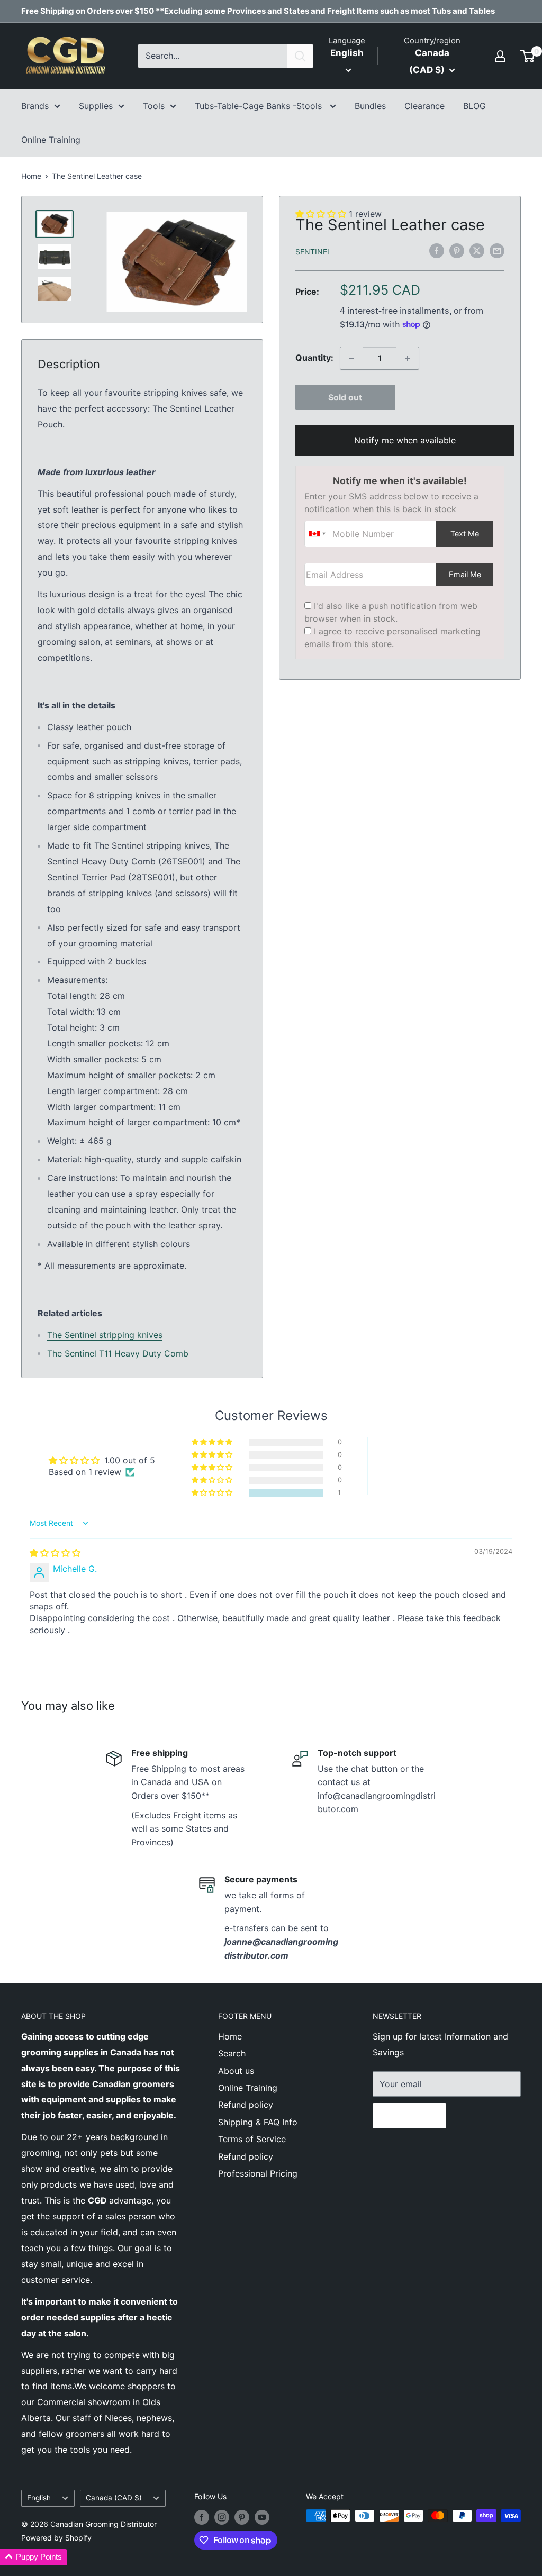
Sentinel (313, 252)
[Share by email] (497, 251)
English (39, 2498)
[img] (55, 1553)
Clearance (424, 106)
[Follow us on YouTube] (262, 2517)
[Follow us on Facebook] (202, 2517)
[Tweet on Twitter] (477, 251)
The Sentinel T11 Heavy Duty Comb (118, 1353)
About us (236, 2071)
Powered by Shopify (56, 2538)
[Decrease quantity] (351, 358)
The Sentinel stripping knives (105, 1335)
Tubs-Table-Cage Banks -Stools (260, 106)
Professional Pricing (258, 2173)
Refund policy (246, 2105)
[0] (528, 56)
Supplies (96, 106)
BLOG (475, 106)
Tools (154, 106)
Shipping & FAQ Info (258, 2122)
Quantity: (314, 358)
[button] (213, 1493)
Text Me (465, 534)
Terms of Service (252, 2139)
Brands (35, 106)
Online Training (51, 140)
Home (31, 176)
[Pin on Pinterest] (457, 251)
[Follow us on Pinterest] (242, 2517)
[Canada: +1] (317, 534)
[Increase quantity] (408, 358)
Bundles (370, 106)
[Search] (300, 56)
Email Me (465, 574)
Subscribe (409, 2116)
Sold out (345, 397)
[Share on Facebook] (437, 251)
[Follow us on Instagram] (222, 2517)
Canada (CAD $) (114, 2498)
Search (232, 2053)
